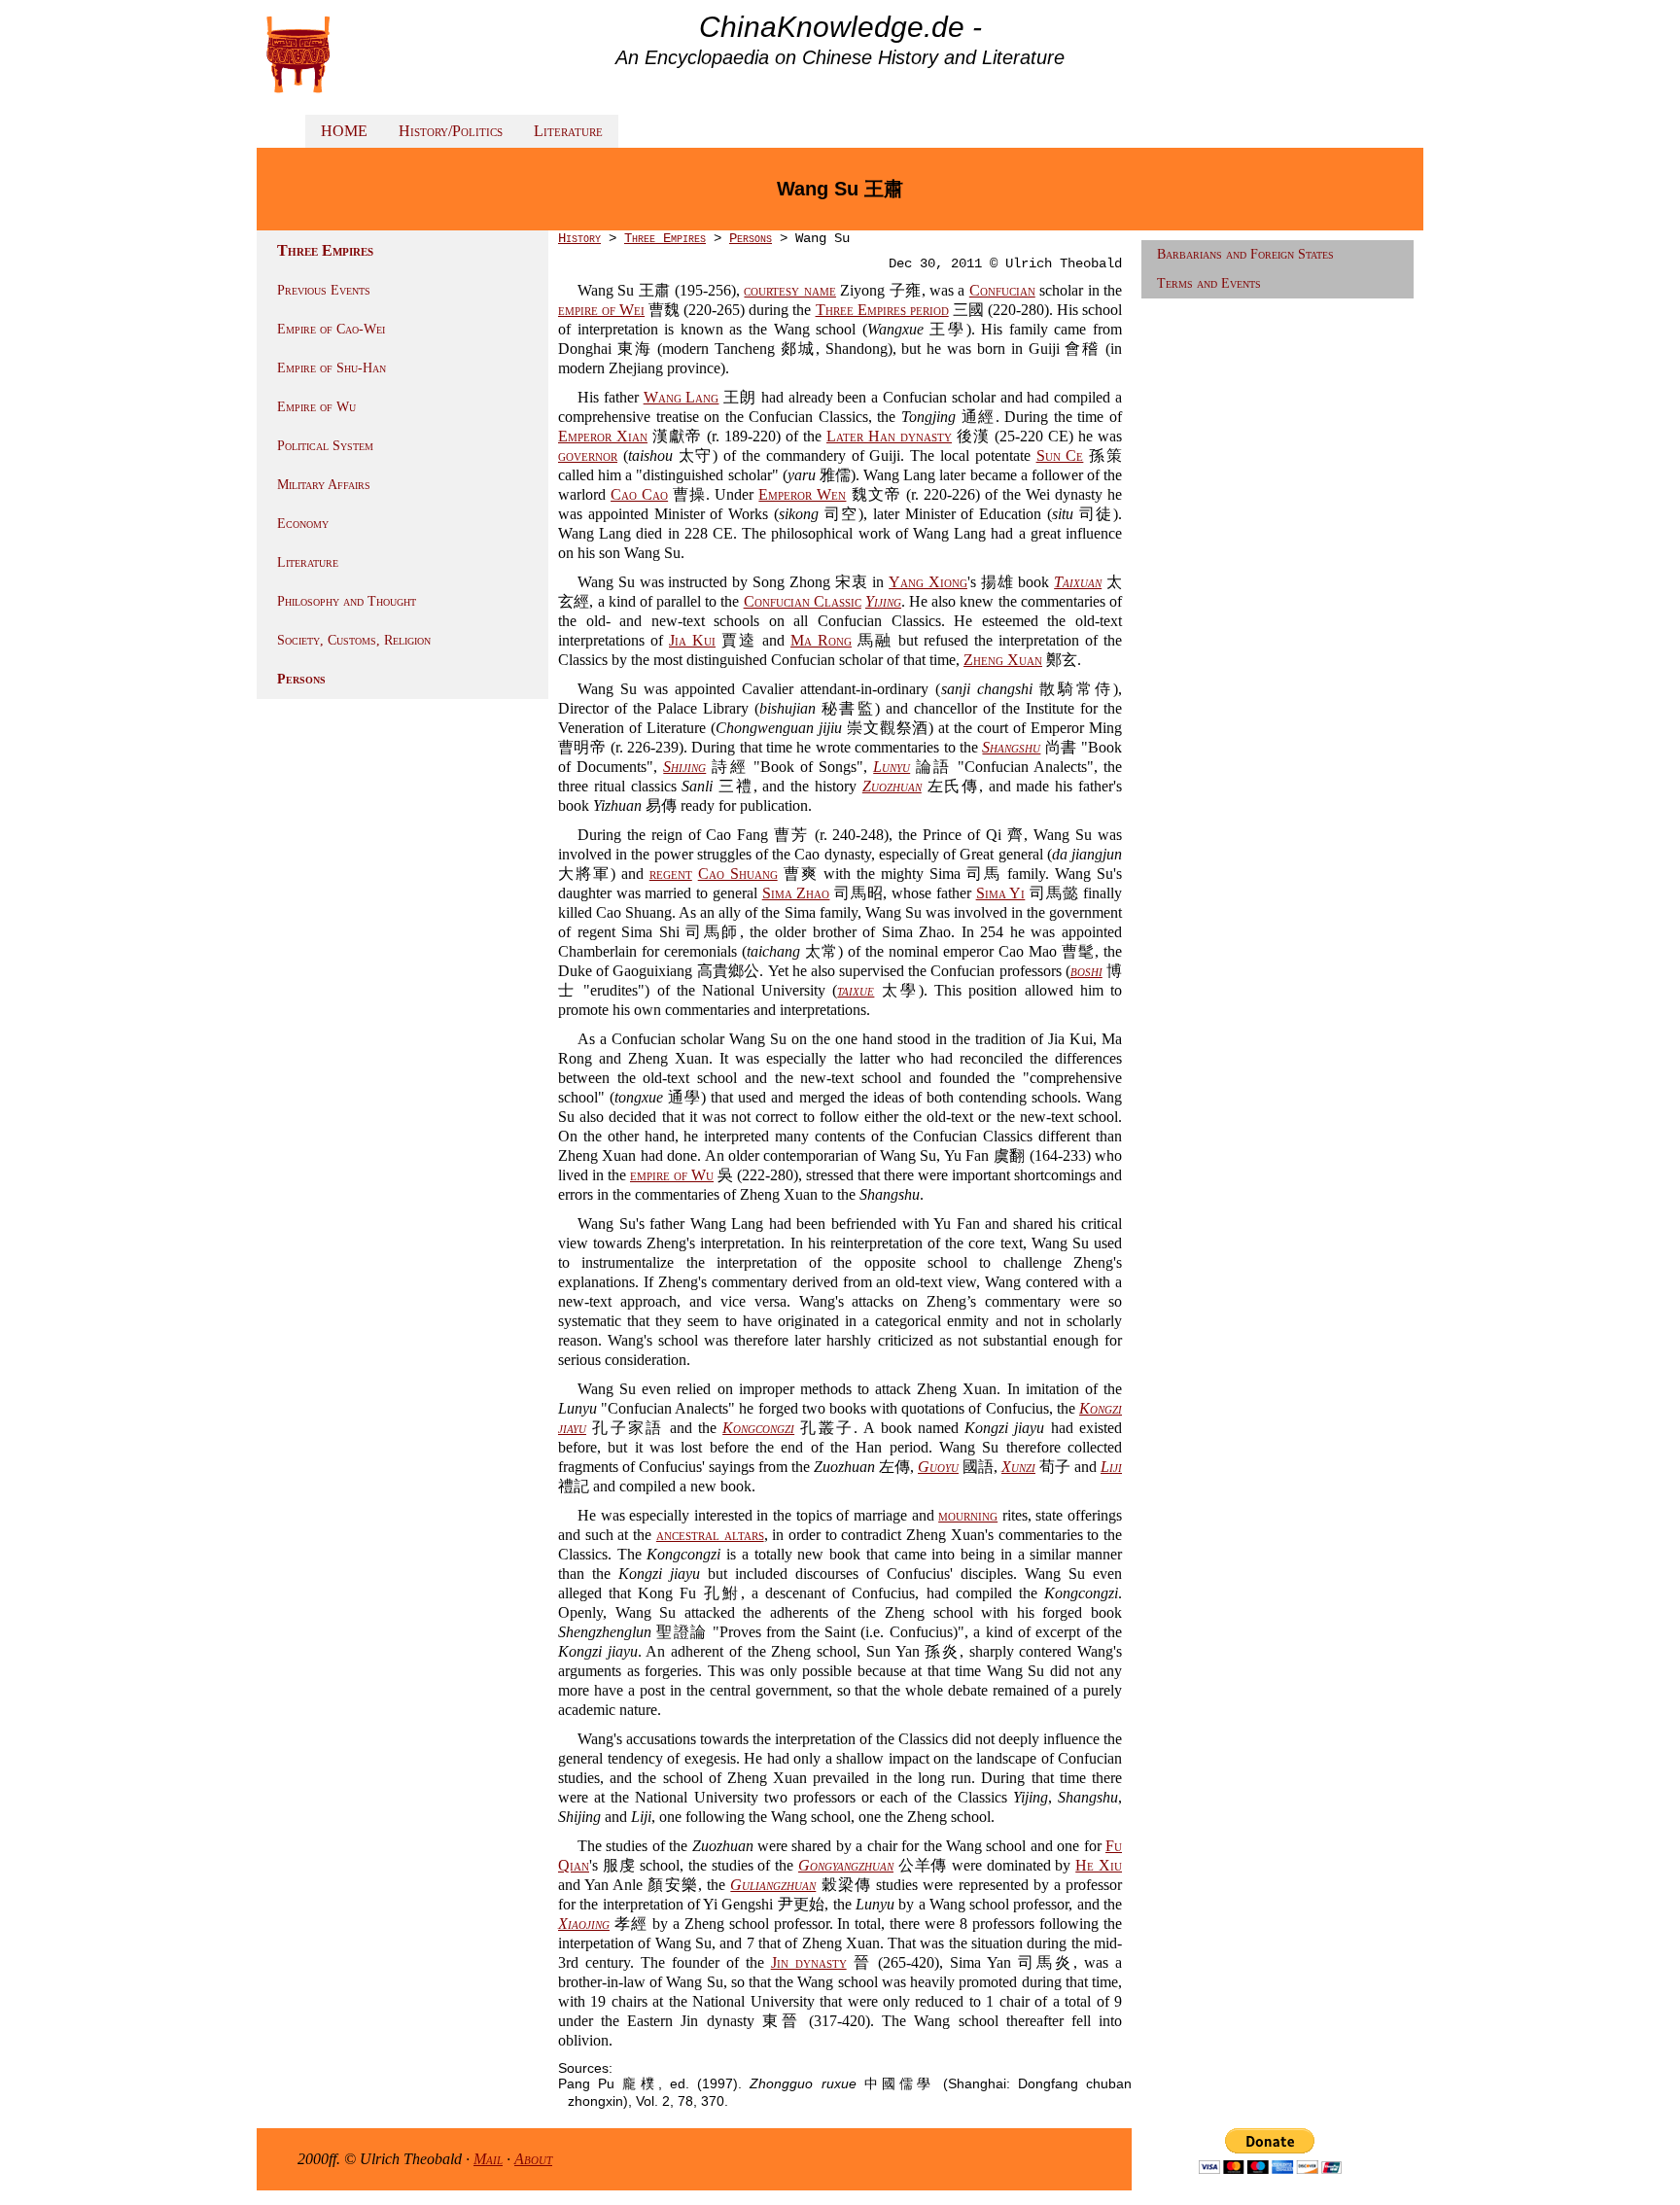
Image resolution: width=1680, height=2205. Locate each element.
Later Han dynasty (889, 436)
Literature (568, 131)
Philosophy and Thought (347, 601)
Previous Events (324, 290)
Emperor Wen (802, 494)
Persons (301, 679)
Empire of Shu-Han (332, 368)
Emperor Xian (603, 436)
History (579, 238)
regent (671, 874)
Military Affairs (324, 485)
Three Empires (665, 238)
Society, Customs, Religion (354, 640)
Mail (488, 2159)
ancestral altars (710, 1535)
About (533, 2159)
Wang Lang (682, 397)
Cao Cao (639, 494)
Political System (325, 446)
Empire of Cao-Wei (331, 329)
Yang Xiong (928, 582)
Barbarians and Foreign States (1245, 254)
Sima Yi (1001, 893)
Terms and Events (1209, 283)
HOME (344, 131)
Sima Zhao (796, 893)
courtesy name (789, 290)
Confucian (1002, 290)
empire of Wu (672, 1175)
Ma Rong (821, 640)
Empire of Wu (316, 407)
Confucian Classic (803, 601)
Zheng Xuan (1003, 660)
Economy (303, 524)
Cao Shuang (738, 874)
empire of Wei (601, 310)
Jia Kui (692, 640)
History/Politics (451, 131)
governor (588, 455)
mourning (968, 1515)
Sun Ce (1060, 455)
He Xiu (1099, 1865)
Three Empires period (882, 310)
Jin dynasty (809, 1962)
